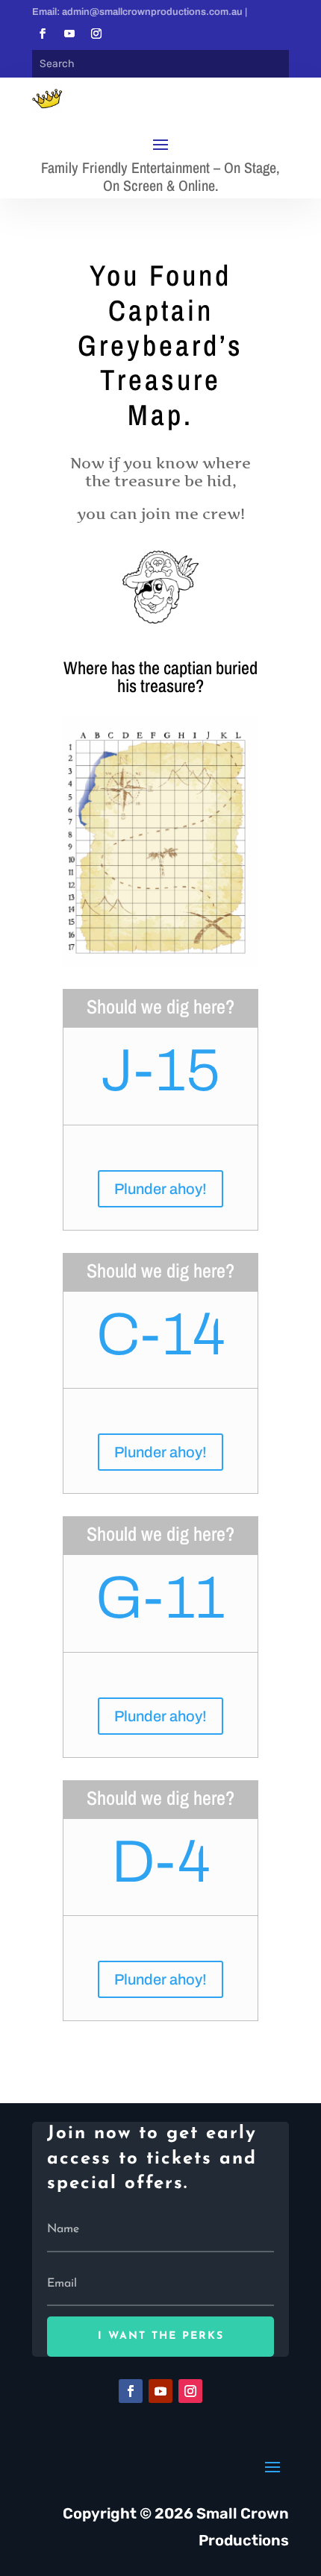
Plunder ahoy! (160, 1189)
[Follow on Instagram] (96, 34)
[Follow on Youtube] (69, 34)
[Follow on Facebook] (43, 34)
